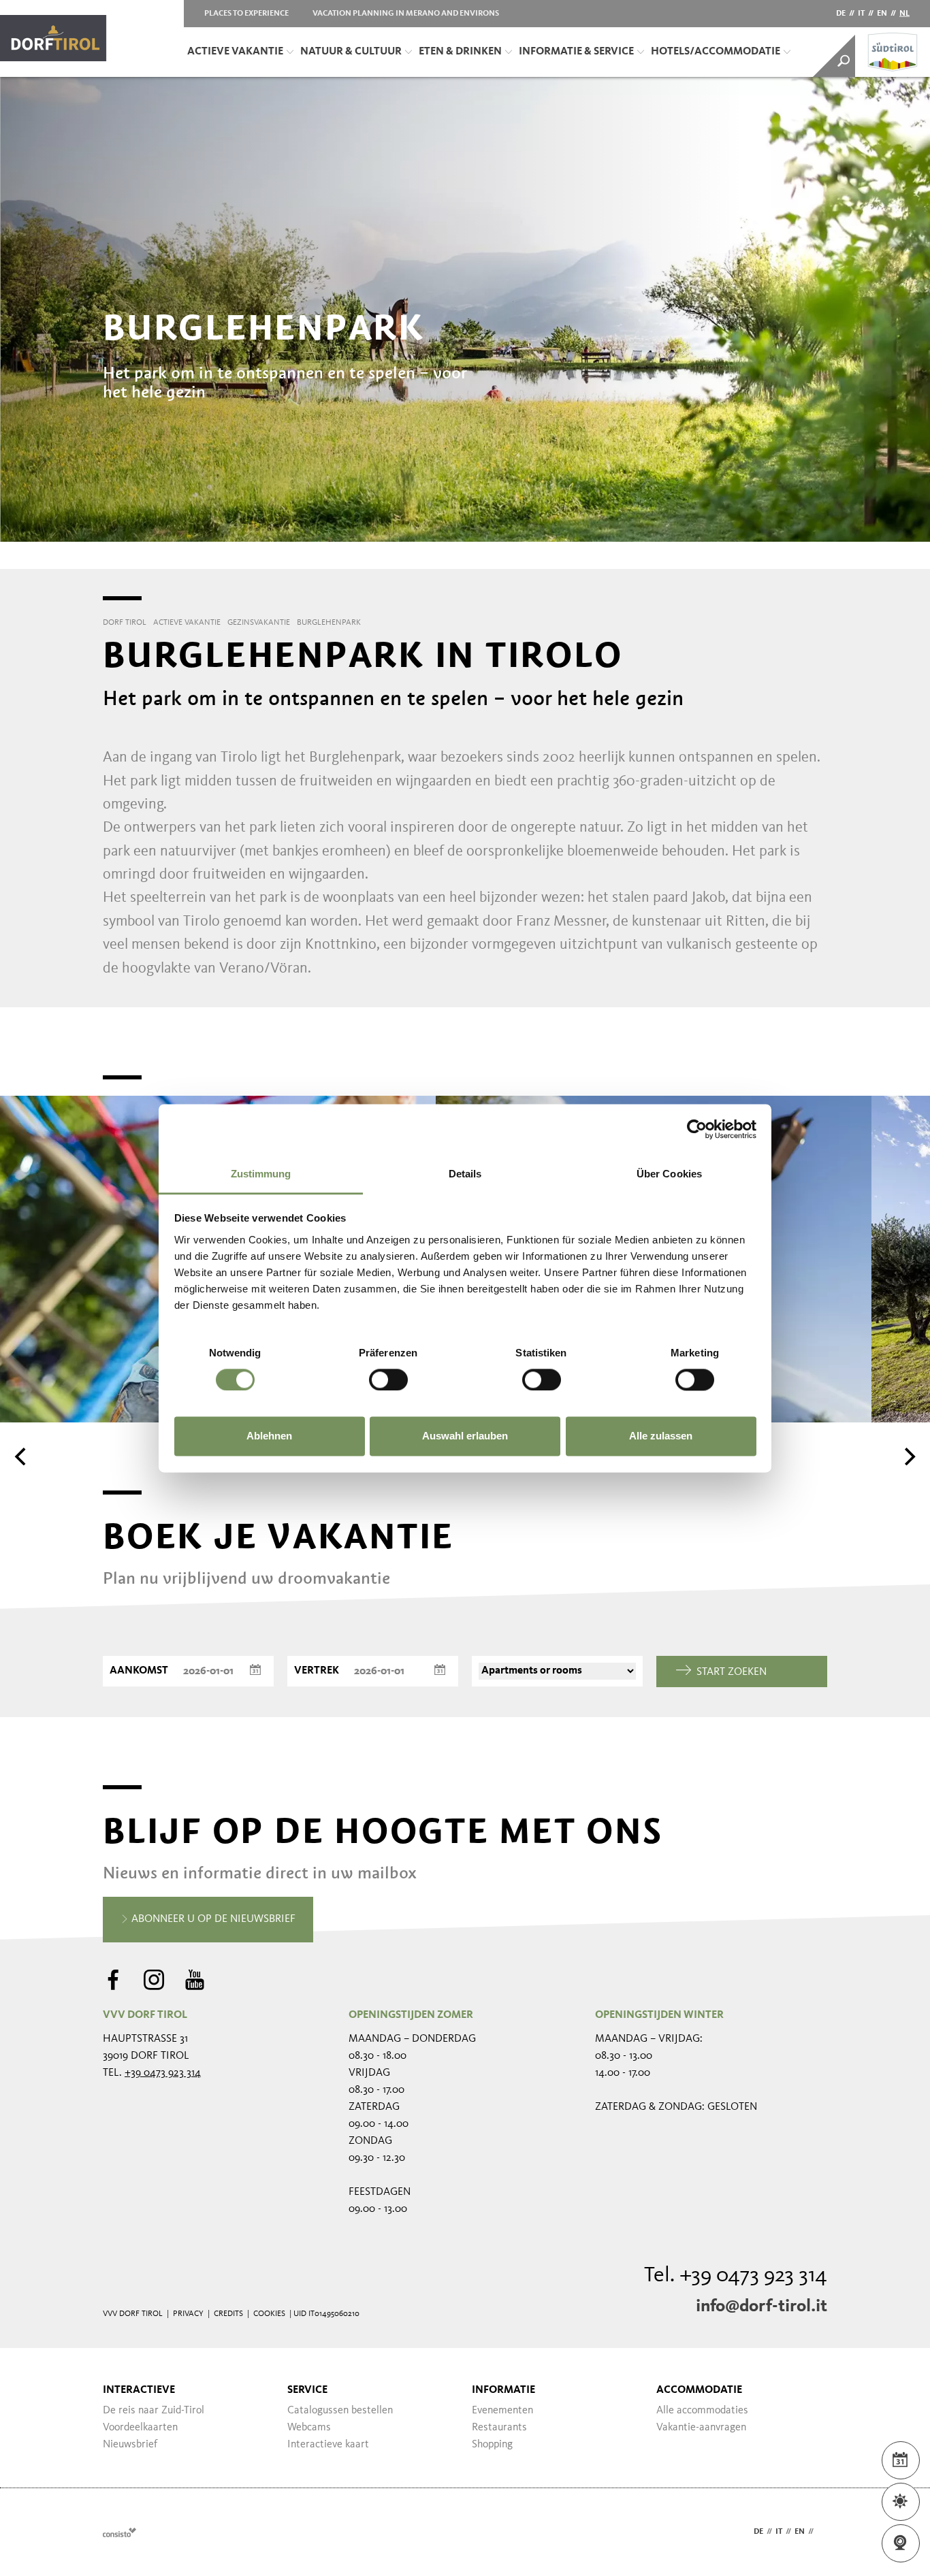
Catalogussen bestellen (340, 2411)
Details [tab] (465, 1174)
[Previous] (22, 1456)
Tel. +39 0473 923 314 (736, 2276)
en (882, 14)
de (841, 14)
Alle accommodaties (702, 2411)
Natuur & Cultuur (351, 52)
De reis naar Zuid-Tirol (154, 2411)
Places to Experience (246, 14)
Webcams (309, 2428)
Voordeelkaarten (140, 2428)
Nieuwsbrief (130, 2445)
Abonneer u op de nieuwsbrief (212, 1919)
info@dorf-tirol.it (761, 2306)
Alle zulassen (661, 1436)
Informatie (503, 2390)
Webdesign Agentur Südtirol (119, 2532)
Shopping (492, 2445)
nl (904, 14)
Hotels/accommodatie (716, 52)
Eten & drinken (460, 52)
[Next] (908, 1456)
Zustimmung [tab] (261, 1174)
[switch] (388, 1380)
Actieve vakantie (235, 52)
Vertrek (317, 1671)
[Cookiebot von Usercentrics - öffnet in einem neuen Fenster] (697, 1129)
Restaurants (499, 2428)
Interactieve (139, 2390)
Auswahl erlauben (465, 1436)
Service (307, 2390)
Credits (228, 2314)
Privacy (188, 2314)
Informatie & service (576, 52)
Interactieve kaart (328, 2445)
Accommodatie (699, 2390)
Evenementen (502, 2411)
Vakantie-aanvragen (701, 2428)
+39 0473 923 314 (163, 2073)
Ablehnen (269, 1436)
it (861, 14)
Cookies (269, 2314)
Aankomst (139, 1671)
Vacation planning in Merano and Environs (406, 14)
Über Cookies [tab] (669, 1174)
